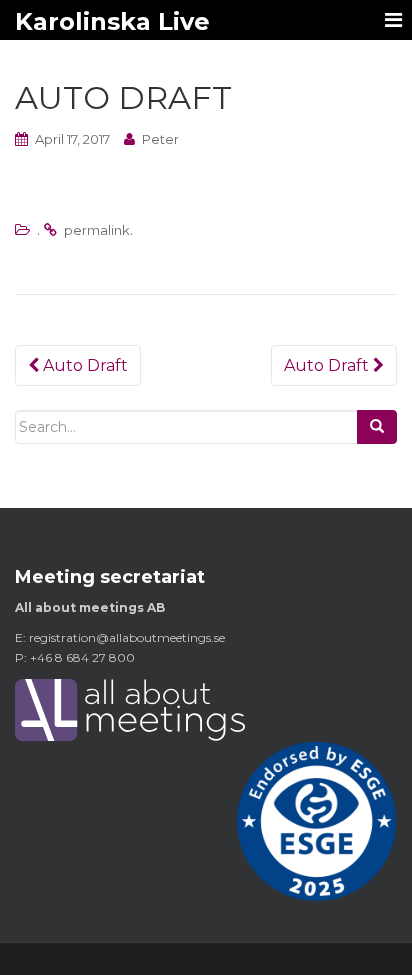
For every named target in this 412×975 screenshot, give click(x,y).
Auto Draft (83, 365)
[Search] (377, 427)
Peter (160, 139)
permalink (97, 230)
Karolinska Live (112, 21)
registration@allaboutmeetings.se (127, 637)
